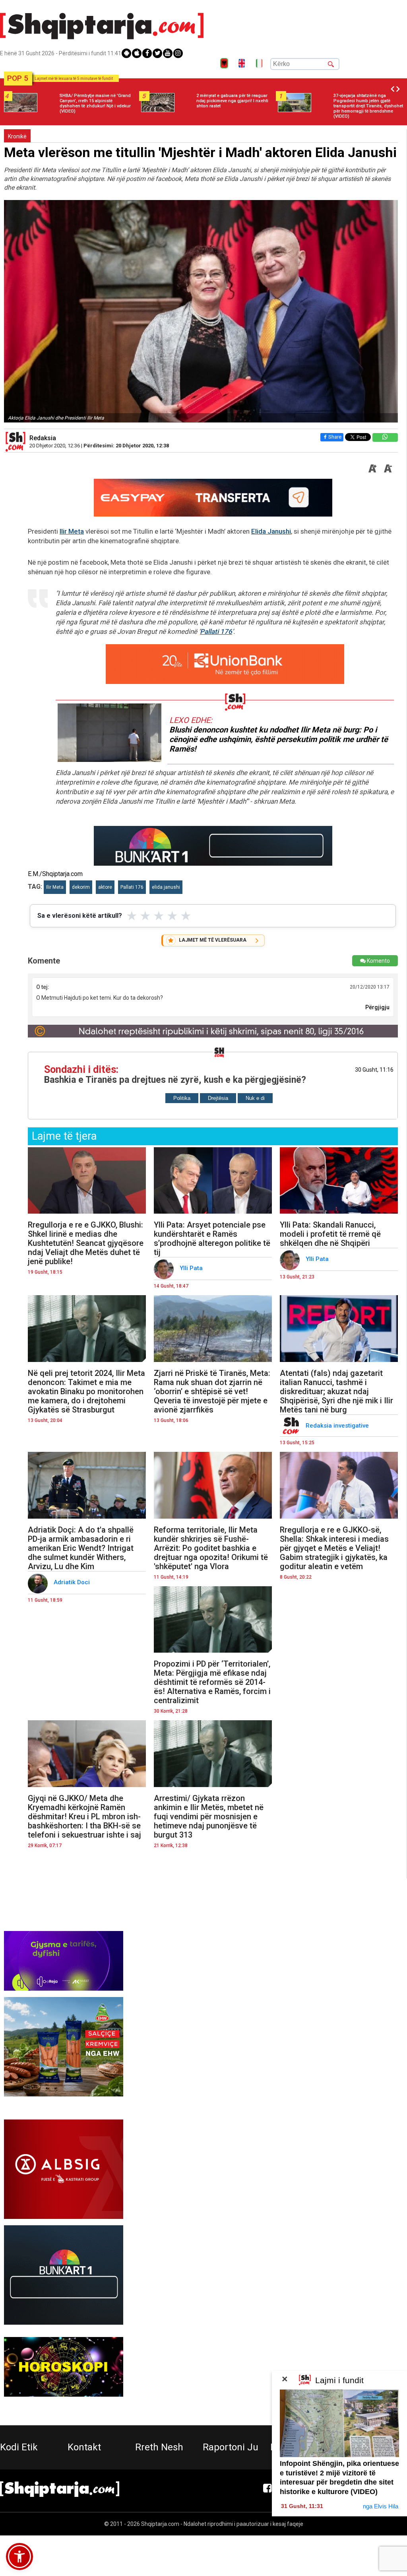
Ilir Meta (72, 531)
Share (335, 437)
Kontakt (84, 2447)
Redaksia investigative (338, 1426)
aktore (105, 887)
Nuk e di (255, 1098)
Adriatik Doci (73, 1582)
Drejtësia (218, 1098)
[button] (19, 2557)
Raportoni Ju (231, 2447)
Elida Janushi (271, 531)
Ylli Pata (192, 1268)
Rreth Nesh (159, 2447)
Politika (182, 1098)
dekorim (81, 887)
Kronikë (17, 136)
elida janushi (166, 887)
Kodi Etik (19, 2447)
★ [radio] (132, 916)
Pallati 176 (216, 631)
